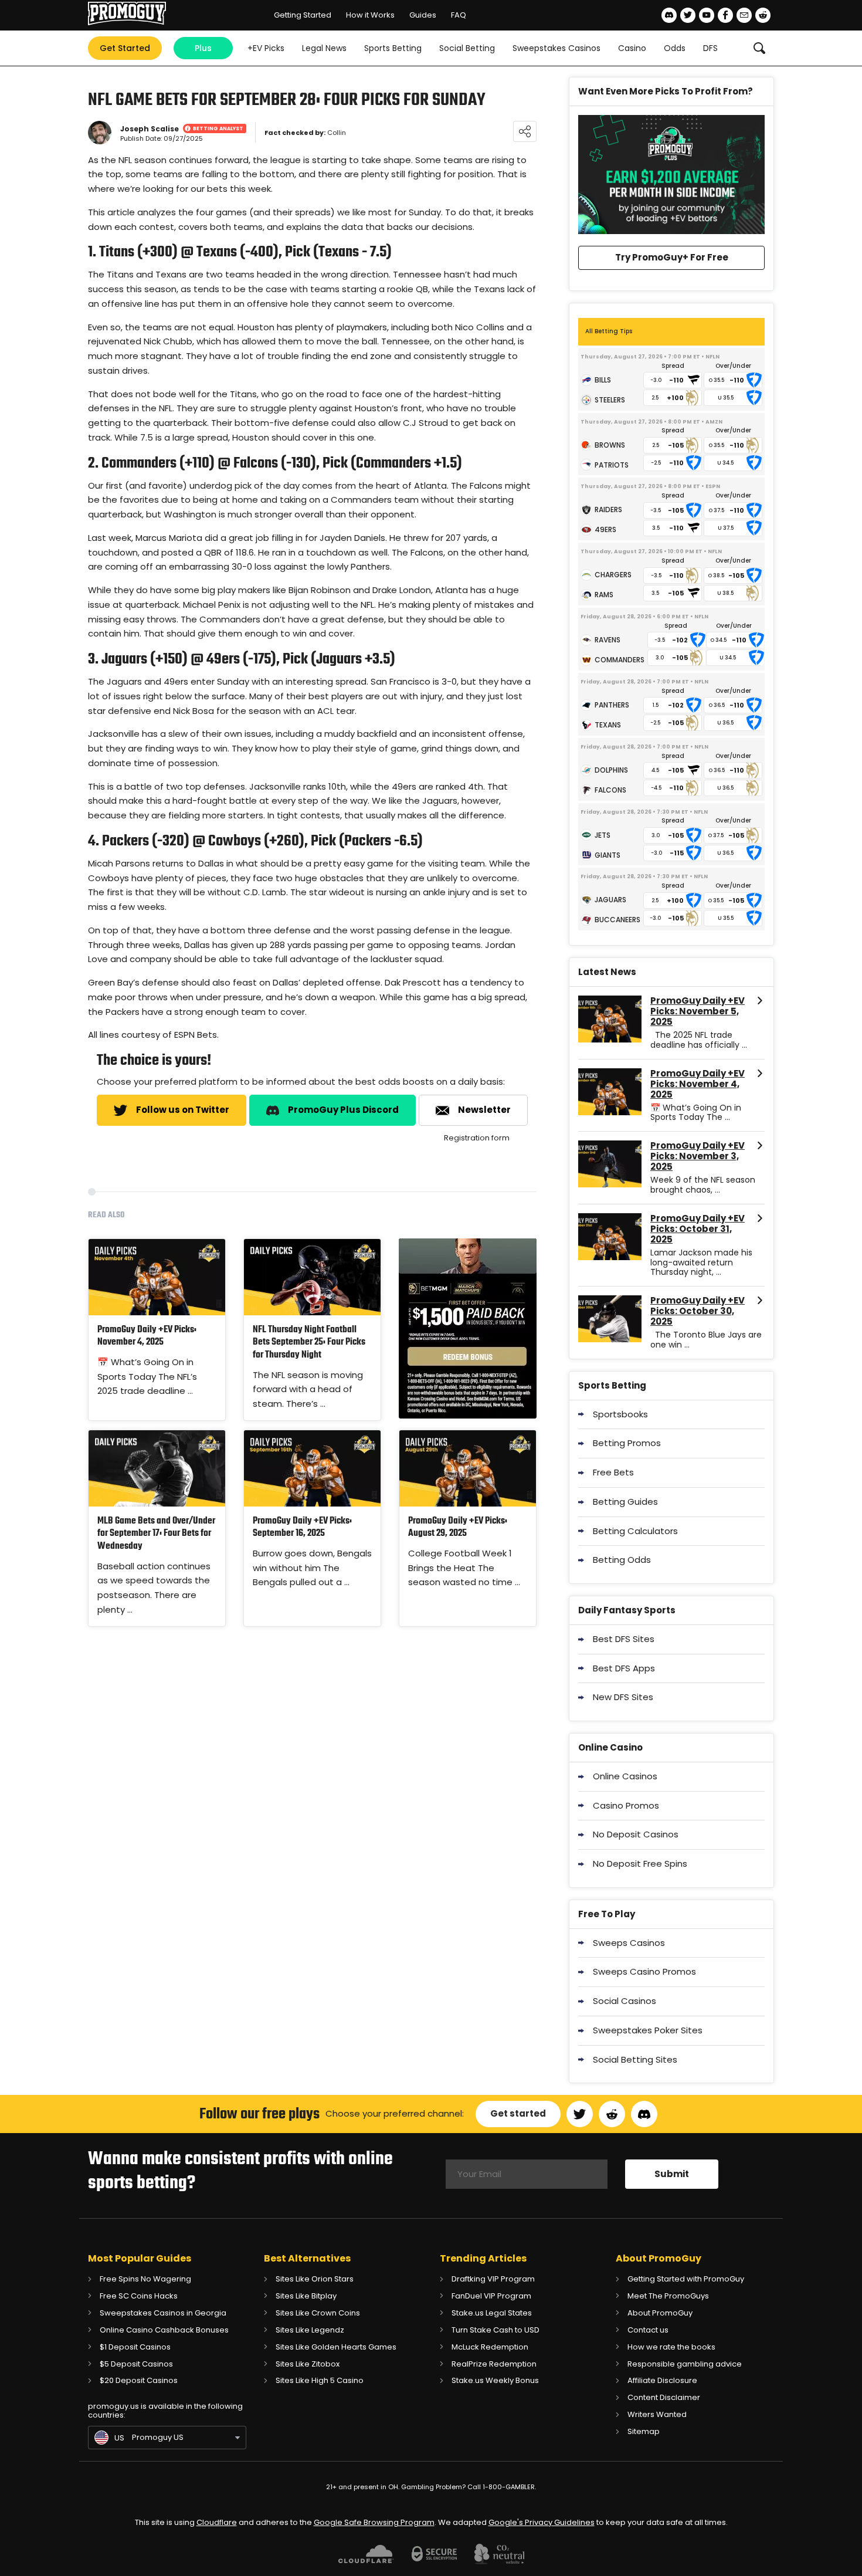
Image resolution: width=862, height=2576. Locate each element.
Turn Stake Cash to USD (496, 2330)
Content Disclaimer (664, 2397)
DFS (710, 48)
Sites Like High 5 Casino (320, 2380)
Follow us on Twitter (183, 1110)
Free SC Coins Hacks (139, 2296)
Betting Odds (622, 1560)
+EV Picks (266, 48)
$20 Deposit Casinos (139, 2380)
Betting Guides (625, 1502)
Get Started (125, 48)
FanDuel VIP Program (491, 2296)
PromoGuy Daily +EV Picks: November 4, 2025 (147, 1337)
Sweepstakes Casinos (556, 48)
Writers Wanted (657, 2414)
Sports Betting (393, 48)
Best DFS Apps (624, 1668)
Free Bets (613, 1472)
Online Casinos (625, 1776)
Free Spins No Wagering (145, 2279)
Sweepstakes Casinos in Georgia (163, 2313)
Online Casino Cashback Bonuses (164, 2330)
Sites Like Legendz (310, 2330)
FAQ (459, 15)
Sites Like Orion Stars (315, 2279)
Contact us (648, 2330)
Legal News (324, 48)
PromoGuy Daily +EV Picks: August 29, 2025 (458, 1528)
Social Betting (467, 48)
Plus (203, 48)
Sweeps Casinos (629, 1943)
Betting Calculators (635, 1531)
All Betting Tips (609, 331)
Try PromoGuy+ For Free (672, 257)
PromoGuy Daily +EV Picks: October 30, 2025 (698, 1311)
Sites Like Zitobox (308, 2364)
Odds (675, 48)
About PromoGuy (660, 2313)
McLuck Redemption (490, 2347)
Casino (632, 48)
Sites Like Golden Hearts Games (336, 2347)
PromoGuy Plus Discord (343, 1110)
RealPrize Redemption (494, 2364)
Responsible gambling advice (685, 2364)
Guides (423, 15)
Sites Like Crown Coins (318, 2313)
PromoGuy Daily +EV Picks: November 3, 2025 (698, 1156)
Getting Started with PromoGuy (686, 2279)
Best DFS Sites (624, 1639)
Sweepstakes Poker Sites (648, 2030)
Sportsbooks (620, 1414)
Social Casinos (625, 2001)
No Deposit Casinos (636, 1834)
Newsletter (484, 1110)
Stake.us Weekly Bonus (495, 2380)
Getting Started (303, 15)
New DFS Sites (623, 1697)
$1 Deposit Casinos (135, 2347)
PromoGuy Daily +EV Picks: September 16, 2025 (302, 1528)
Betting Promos (627, 1443)
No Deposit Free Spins (640, 1864)
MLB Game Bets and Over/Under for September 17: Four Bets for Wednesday (156, 1534)
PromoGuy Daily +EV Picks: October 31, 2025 (698, 1229)
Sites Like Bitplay (306, 2296)
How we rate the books (671, 2347)
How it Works (370, 15)
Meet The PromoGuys (668, 2296)
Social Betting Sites (635, 2059)
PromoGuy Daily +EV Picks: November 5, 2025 (698, 1011)
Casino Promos (626, 1805)
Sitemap (644, 2431)
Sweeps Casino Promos (644, 1971)
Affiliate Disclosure (662, 2380)
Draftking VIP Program (493, 2279)
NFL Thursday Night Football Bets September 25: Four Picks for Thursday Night (309, 1343)
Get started (518, 2113)
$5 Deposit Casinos (136, 2364)
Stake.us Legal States (492, 2313)
